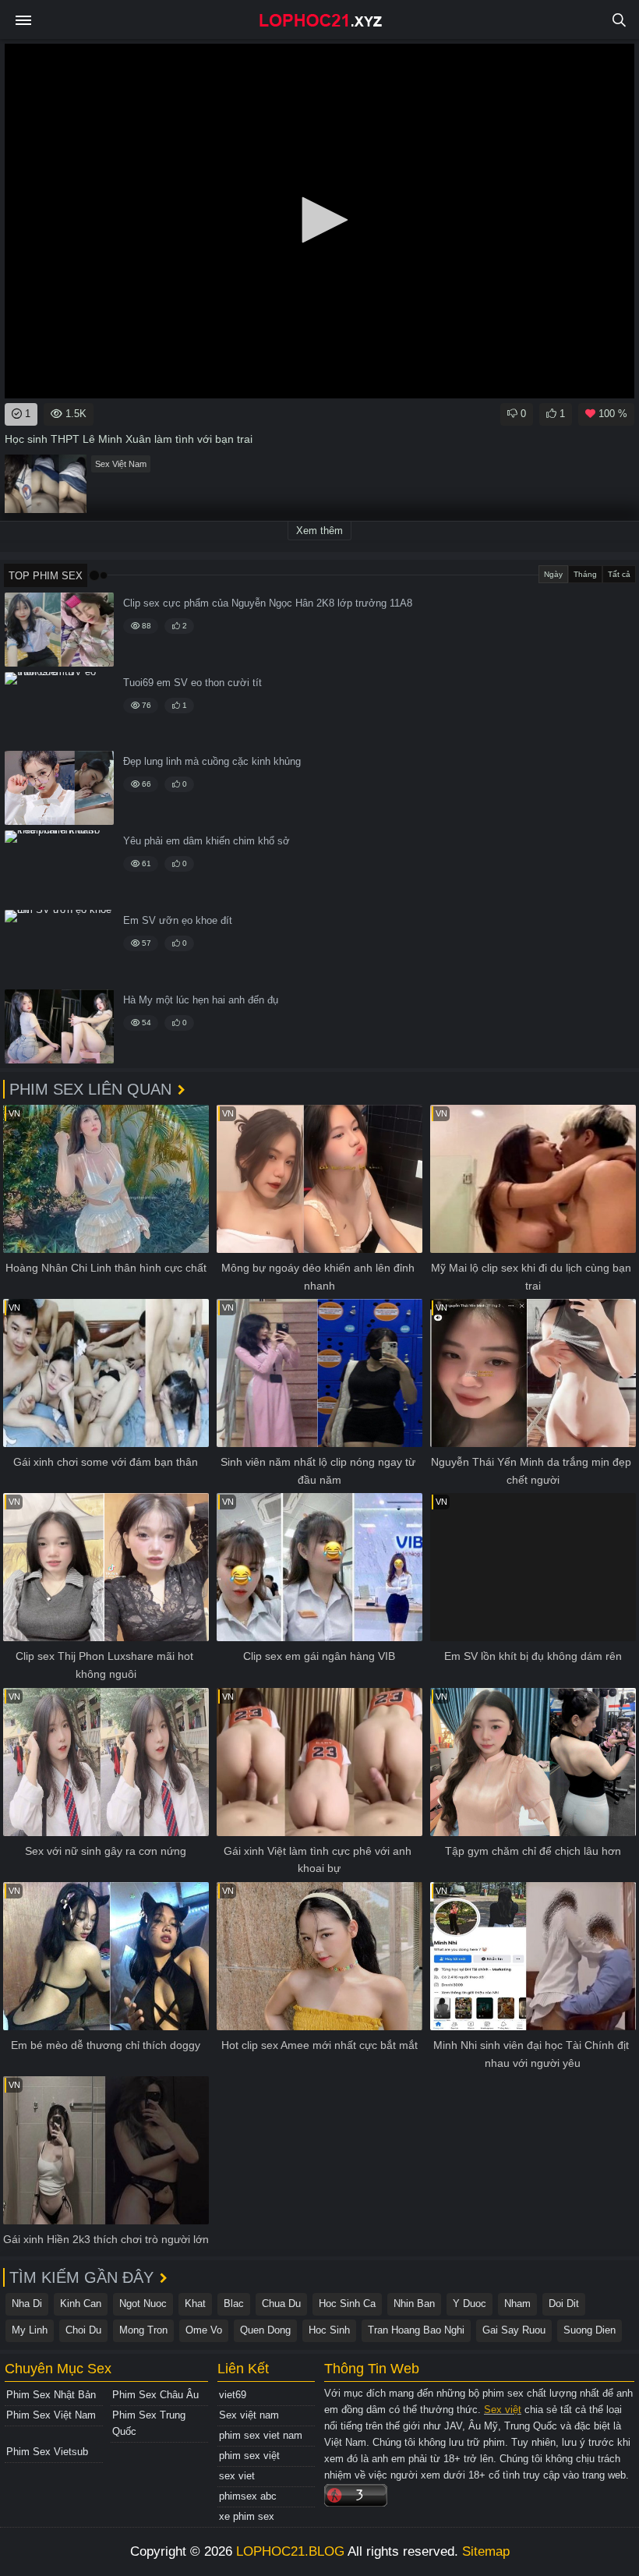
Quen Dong (265, 2330)
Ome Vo (204, 2330)
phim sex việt (249, 2456)
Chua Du (281, 2304)
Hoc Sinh (329, 2330)
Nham (517, 2304)
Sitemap (486, 2551)
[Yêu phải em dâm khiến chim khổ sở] (59, 867)
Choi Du (83, 2330)
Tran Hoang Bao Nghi (416, 2330)
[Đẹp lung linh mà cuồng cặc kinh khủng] (59, 788)
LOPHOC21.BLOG (290, 2551)
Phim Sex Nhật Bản (51, 2395)
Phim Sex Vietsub (47, 2452)
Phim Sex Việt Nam (51, 2415)
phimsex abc (248, 2496)
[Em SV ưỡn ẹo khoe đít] (59, 947)
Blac (234, 2304)
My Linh (30, 2330)
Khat (195, 2304)
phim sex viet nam (261, 2435)
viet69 (233, 2395)
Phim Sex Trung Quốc (149, 2423)
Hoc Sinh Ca (347, 2304)
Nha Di (27, 2304)
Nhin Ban (414, 2304)
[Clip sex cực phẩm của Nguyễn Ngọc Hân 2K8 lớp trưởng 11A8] (59, 630)
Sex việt (503, 2410)
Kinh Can (81, 2304)
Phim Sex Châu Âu (155, 2395)
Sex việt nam (249, 2415)
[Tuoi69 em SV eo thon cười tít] (59, 709)
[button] (319, 220)
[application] (319, 221)
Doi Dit (564, 2304)
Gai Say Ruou (514, 2330)
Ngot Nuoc (143, 2304)
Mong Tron (143, 2330)
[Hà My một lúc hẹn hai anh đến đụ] (59, 1026)
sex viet (237, 2476)
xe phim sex (247, 2516)
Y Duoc (470, 2304)
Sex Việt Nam (121, 464)
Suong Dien (590, 2330)
